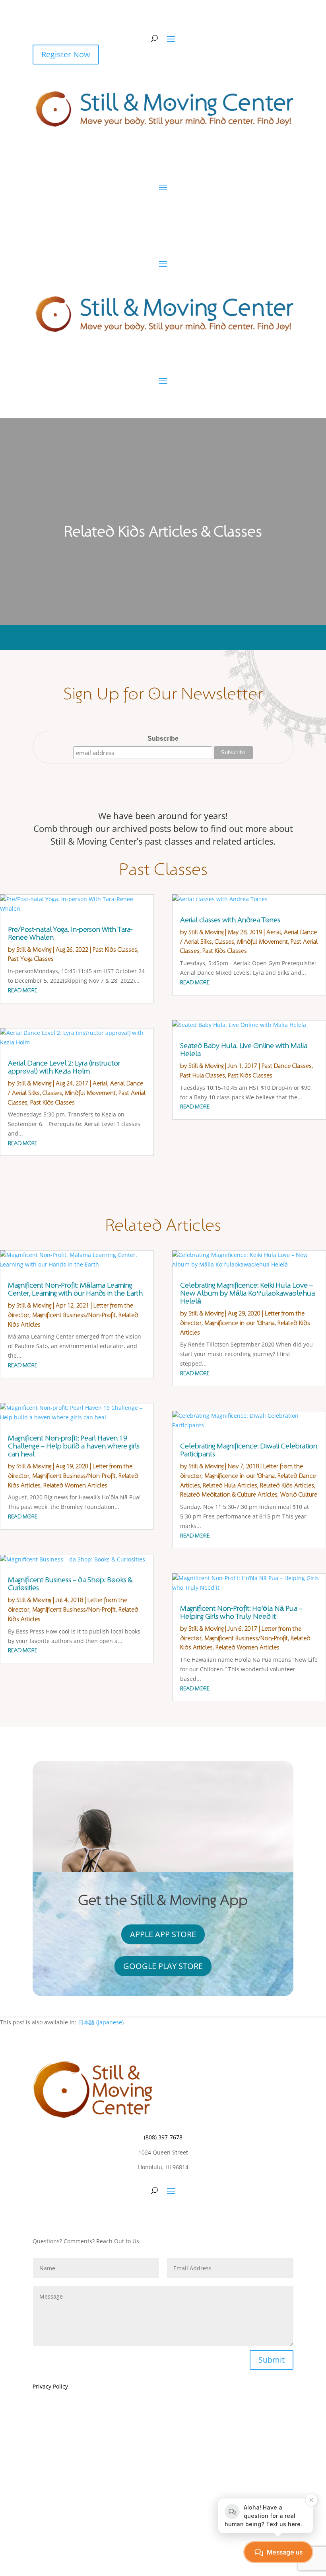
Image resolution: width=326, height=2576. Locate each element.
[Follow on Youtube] (179, 2215)
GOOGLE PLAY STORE (163, 1966)
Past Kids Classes (115, 950)
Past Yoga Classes (31, 959)
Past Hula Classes (203, 1076)
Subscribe (163, 739)
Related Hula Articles (230, 1486)
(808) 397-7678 (163, 2137)
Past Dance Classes (287, 1066)
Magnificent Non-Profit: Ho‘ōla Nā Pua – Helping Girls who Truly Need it (241, 1613)
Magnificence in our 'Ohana (240, 1323)
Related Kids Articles (287, 1486)
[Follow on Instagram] (163, 2215)
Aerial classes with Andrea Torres (230, 920)
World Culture (299, 1495)
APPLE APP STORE (163, 1934)
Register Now (66, 54)
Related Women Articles (75, 1486)
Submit (272, 2360)
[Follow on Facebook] (147, 2215)
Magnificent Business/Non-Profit (74, 1315)
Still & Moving (34, 950)
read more (23, 990)
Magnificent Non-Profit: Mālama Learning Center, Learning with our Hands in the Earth (75, 1289)
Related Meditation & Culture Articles (229, 1495)
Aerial (100, 1084)
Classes (52, 1093)
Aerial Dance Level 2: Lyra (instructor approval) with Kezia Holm (64, 1067)
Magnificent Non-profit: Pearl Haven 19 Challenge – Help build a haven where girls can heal (74, 1446)
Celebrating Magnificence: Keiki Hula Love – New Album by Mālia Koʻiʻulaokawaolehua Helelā (247, 1293)
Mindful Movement (90, 1093)
